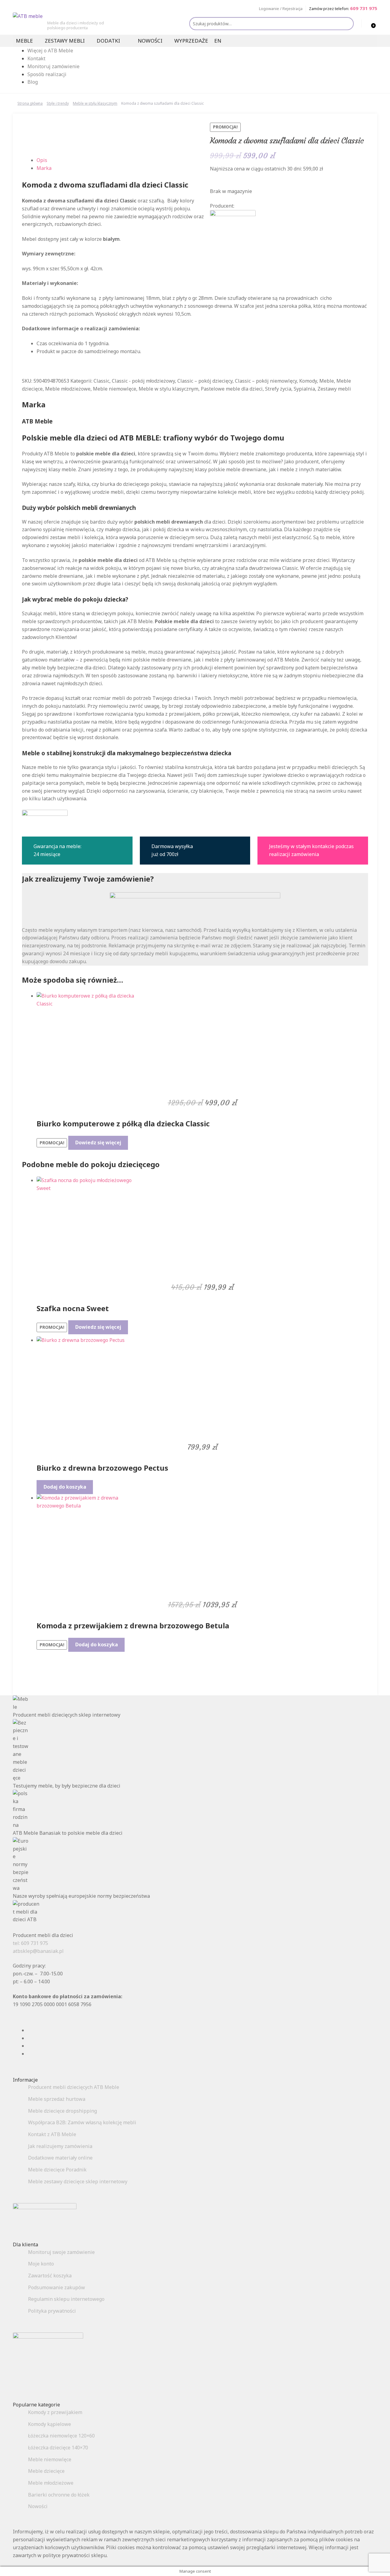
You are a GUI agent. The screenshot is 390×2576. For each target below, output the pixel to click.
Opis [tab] (42, 160)
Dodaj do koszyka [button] (65, 1487)
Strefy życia (278, 389)
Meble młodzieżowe (68, 389)
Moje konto (41, 2264)
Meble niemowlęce (115, 389)
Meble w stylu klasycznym (95, 103)
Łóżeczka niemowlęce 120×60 (61, 2436)
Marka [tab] (44, 168)
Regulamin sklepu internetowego (66, 2299)
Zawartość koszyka (50, 2276)
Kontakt (36, 58)
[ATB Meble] (289, 223)
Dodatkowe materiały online (60, 2158)
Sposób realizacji (47, 74)
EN (218, 41)
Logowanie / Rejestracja (281, 9)
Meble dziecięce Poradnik (57, 2170)
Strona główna (30, 103)
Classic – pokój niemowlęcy (266, 381)
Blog (33, 82)
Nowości (150, 41)
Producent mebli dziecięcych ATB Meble (74, 2087)
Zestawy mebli (65, 41)
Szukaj (347, 24)
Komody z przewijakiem (55, 2412)
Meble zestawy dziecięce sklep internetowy (78, 2181)
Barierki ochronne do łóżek (59, 2495)
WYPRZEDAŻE (191, 41)
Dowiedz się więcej (98, 1142)
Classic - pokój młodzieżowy (143, 381)
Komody (308, 381)
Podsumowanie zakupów (57, 2287)
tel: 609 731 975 (30, 1943)
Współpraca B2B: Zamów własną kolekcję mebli (82, 2122)
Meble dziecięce (46, 2471)
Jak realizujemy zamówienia (60, 2146)
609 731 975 (364, 8)
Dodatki (108, 41)
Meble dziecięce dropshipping (62, 2111)
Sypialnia (304, 389)
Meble (24, 41)
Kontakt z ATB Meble (52, 2134)
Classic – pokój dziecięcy (205, 381)
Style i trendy (58, 103)
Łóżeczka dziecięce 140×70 (58, 2448)
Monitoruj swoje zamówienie (61, 2252)
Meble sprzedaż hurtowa (57, 2099)
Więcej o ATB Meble (50, 51)
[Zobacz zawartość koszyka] (367, 23)
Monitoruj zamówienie (53, 66)
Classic (101, 381)
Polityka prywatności (52, 2311)
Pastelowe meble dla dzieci (232, 389)
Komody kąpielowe (50, 2424)
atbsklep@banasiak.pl (38, 1951)
